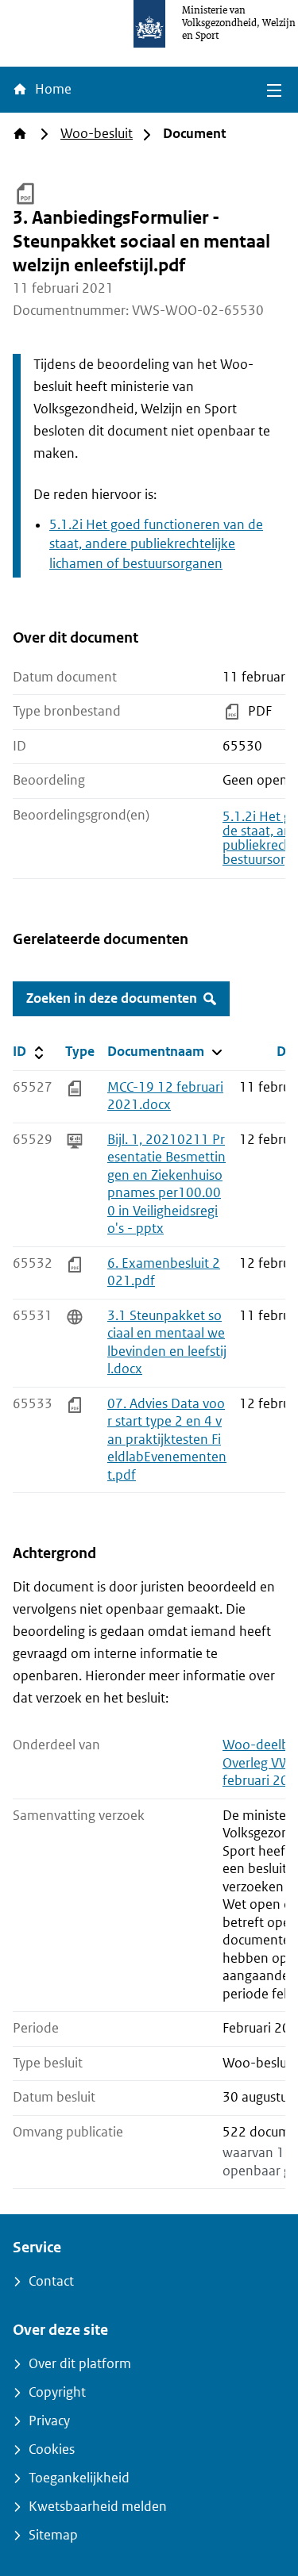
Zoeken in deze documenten (112, 998)
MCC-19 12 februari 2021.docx (165, 1096)
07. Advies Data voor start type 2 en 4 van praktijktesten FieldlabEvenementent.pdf (167, 1440)
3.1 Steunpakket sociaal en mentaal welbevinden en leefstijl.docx (167, 1343)
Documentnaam (166, 1051)
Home (52, 89)
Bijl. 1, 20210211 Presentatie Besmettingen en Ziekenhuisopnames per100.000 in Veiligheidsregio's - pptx (166, 1184)
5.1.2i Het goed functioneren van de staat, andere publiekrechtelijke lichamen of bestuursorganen (156, 545)
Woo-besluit (97, 134)
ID (36, 1051)
